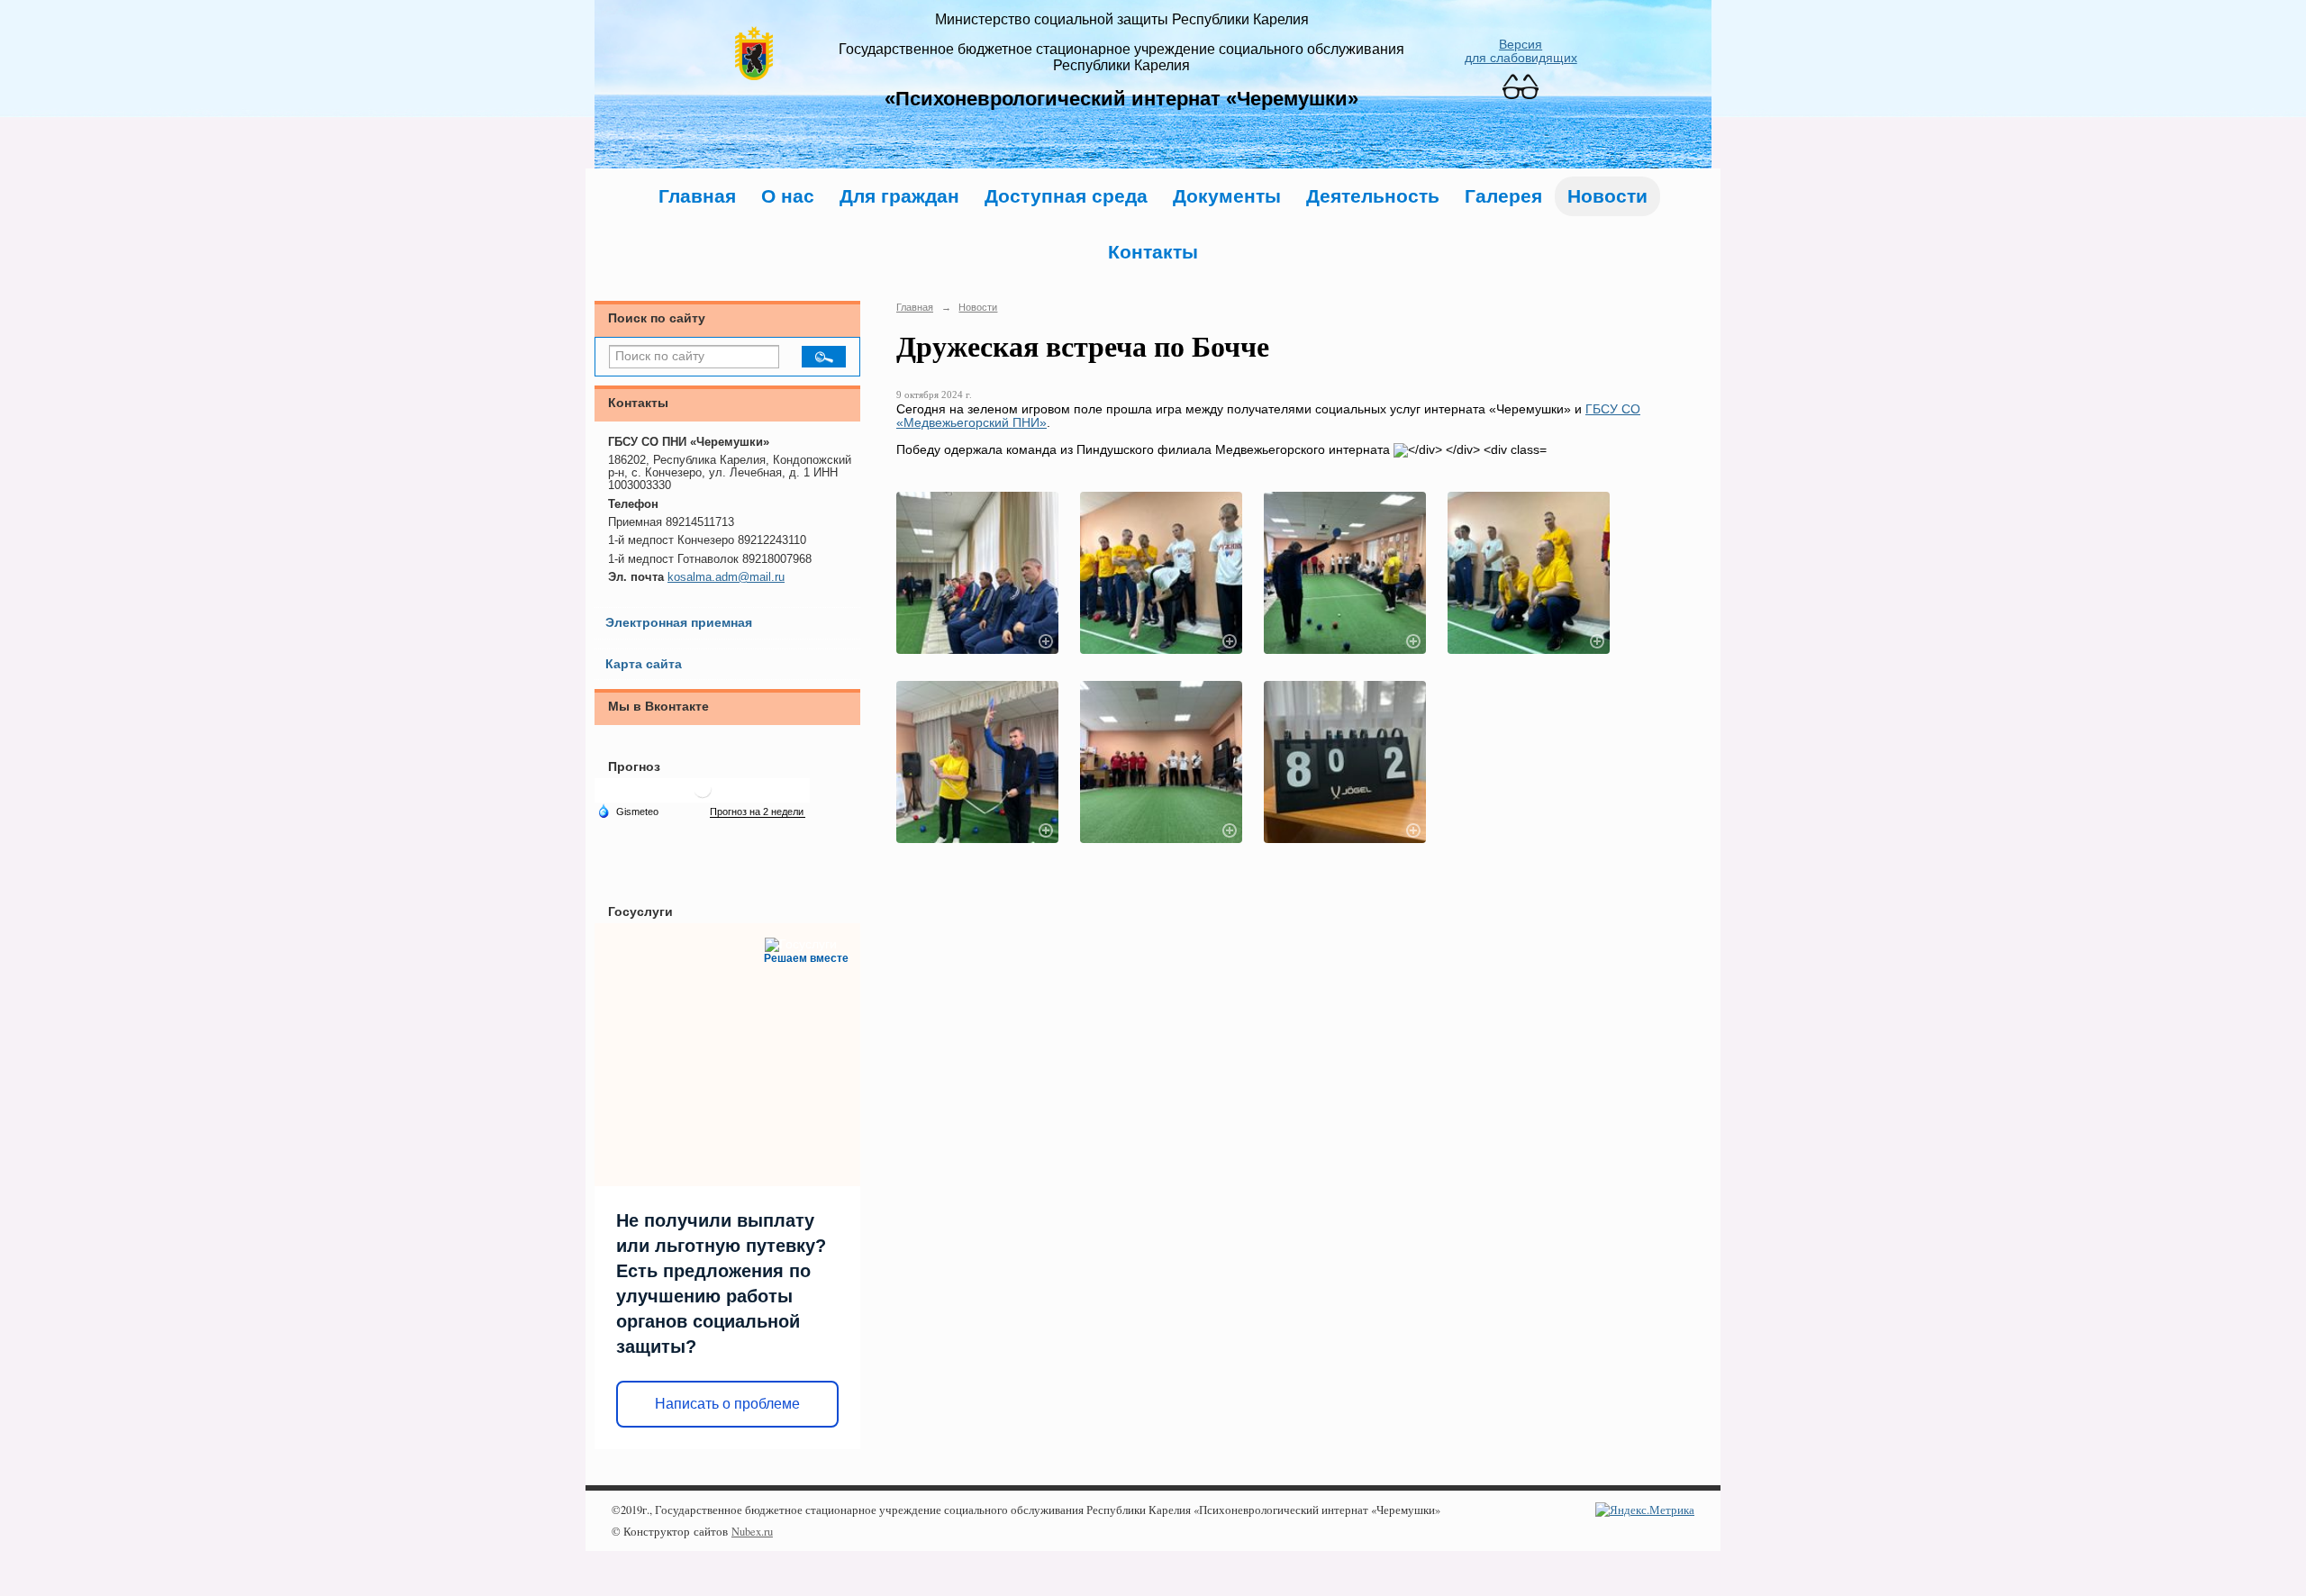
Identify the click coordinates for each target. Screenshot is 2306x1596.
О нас (788, 196)
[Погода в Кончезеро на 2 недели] (758, 812)
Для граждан (899, 196)
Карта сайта (644, 664)
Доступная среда (1066, 196)
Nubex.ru (752, 1532)
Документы (1227, 196)
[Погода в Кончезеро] (703, 796)
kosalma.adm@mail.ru (726, 577)
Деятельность (1373, 196)
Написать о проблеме (727, 1404)
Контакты (1153, 252)
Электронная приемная (679, 623)
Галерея (1503, 196)
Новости (1607, 196)
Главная (697, 196)
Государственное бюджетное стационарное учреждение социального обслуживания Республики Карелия (1121, 57)
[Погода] (628, 811)
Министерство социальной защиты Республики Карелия (1122, 19)
